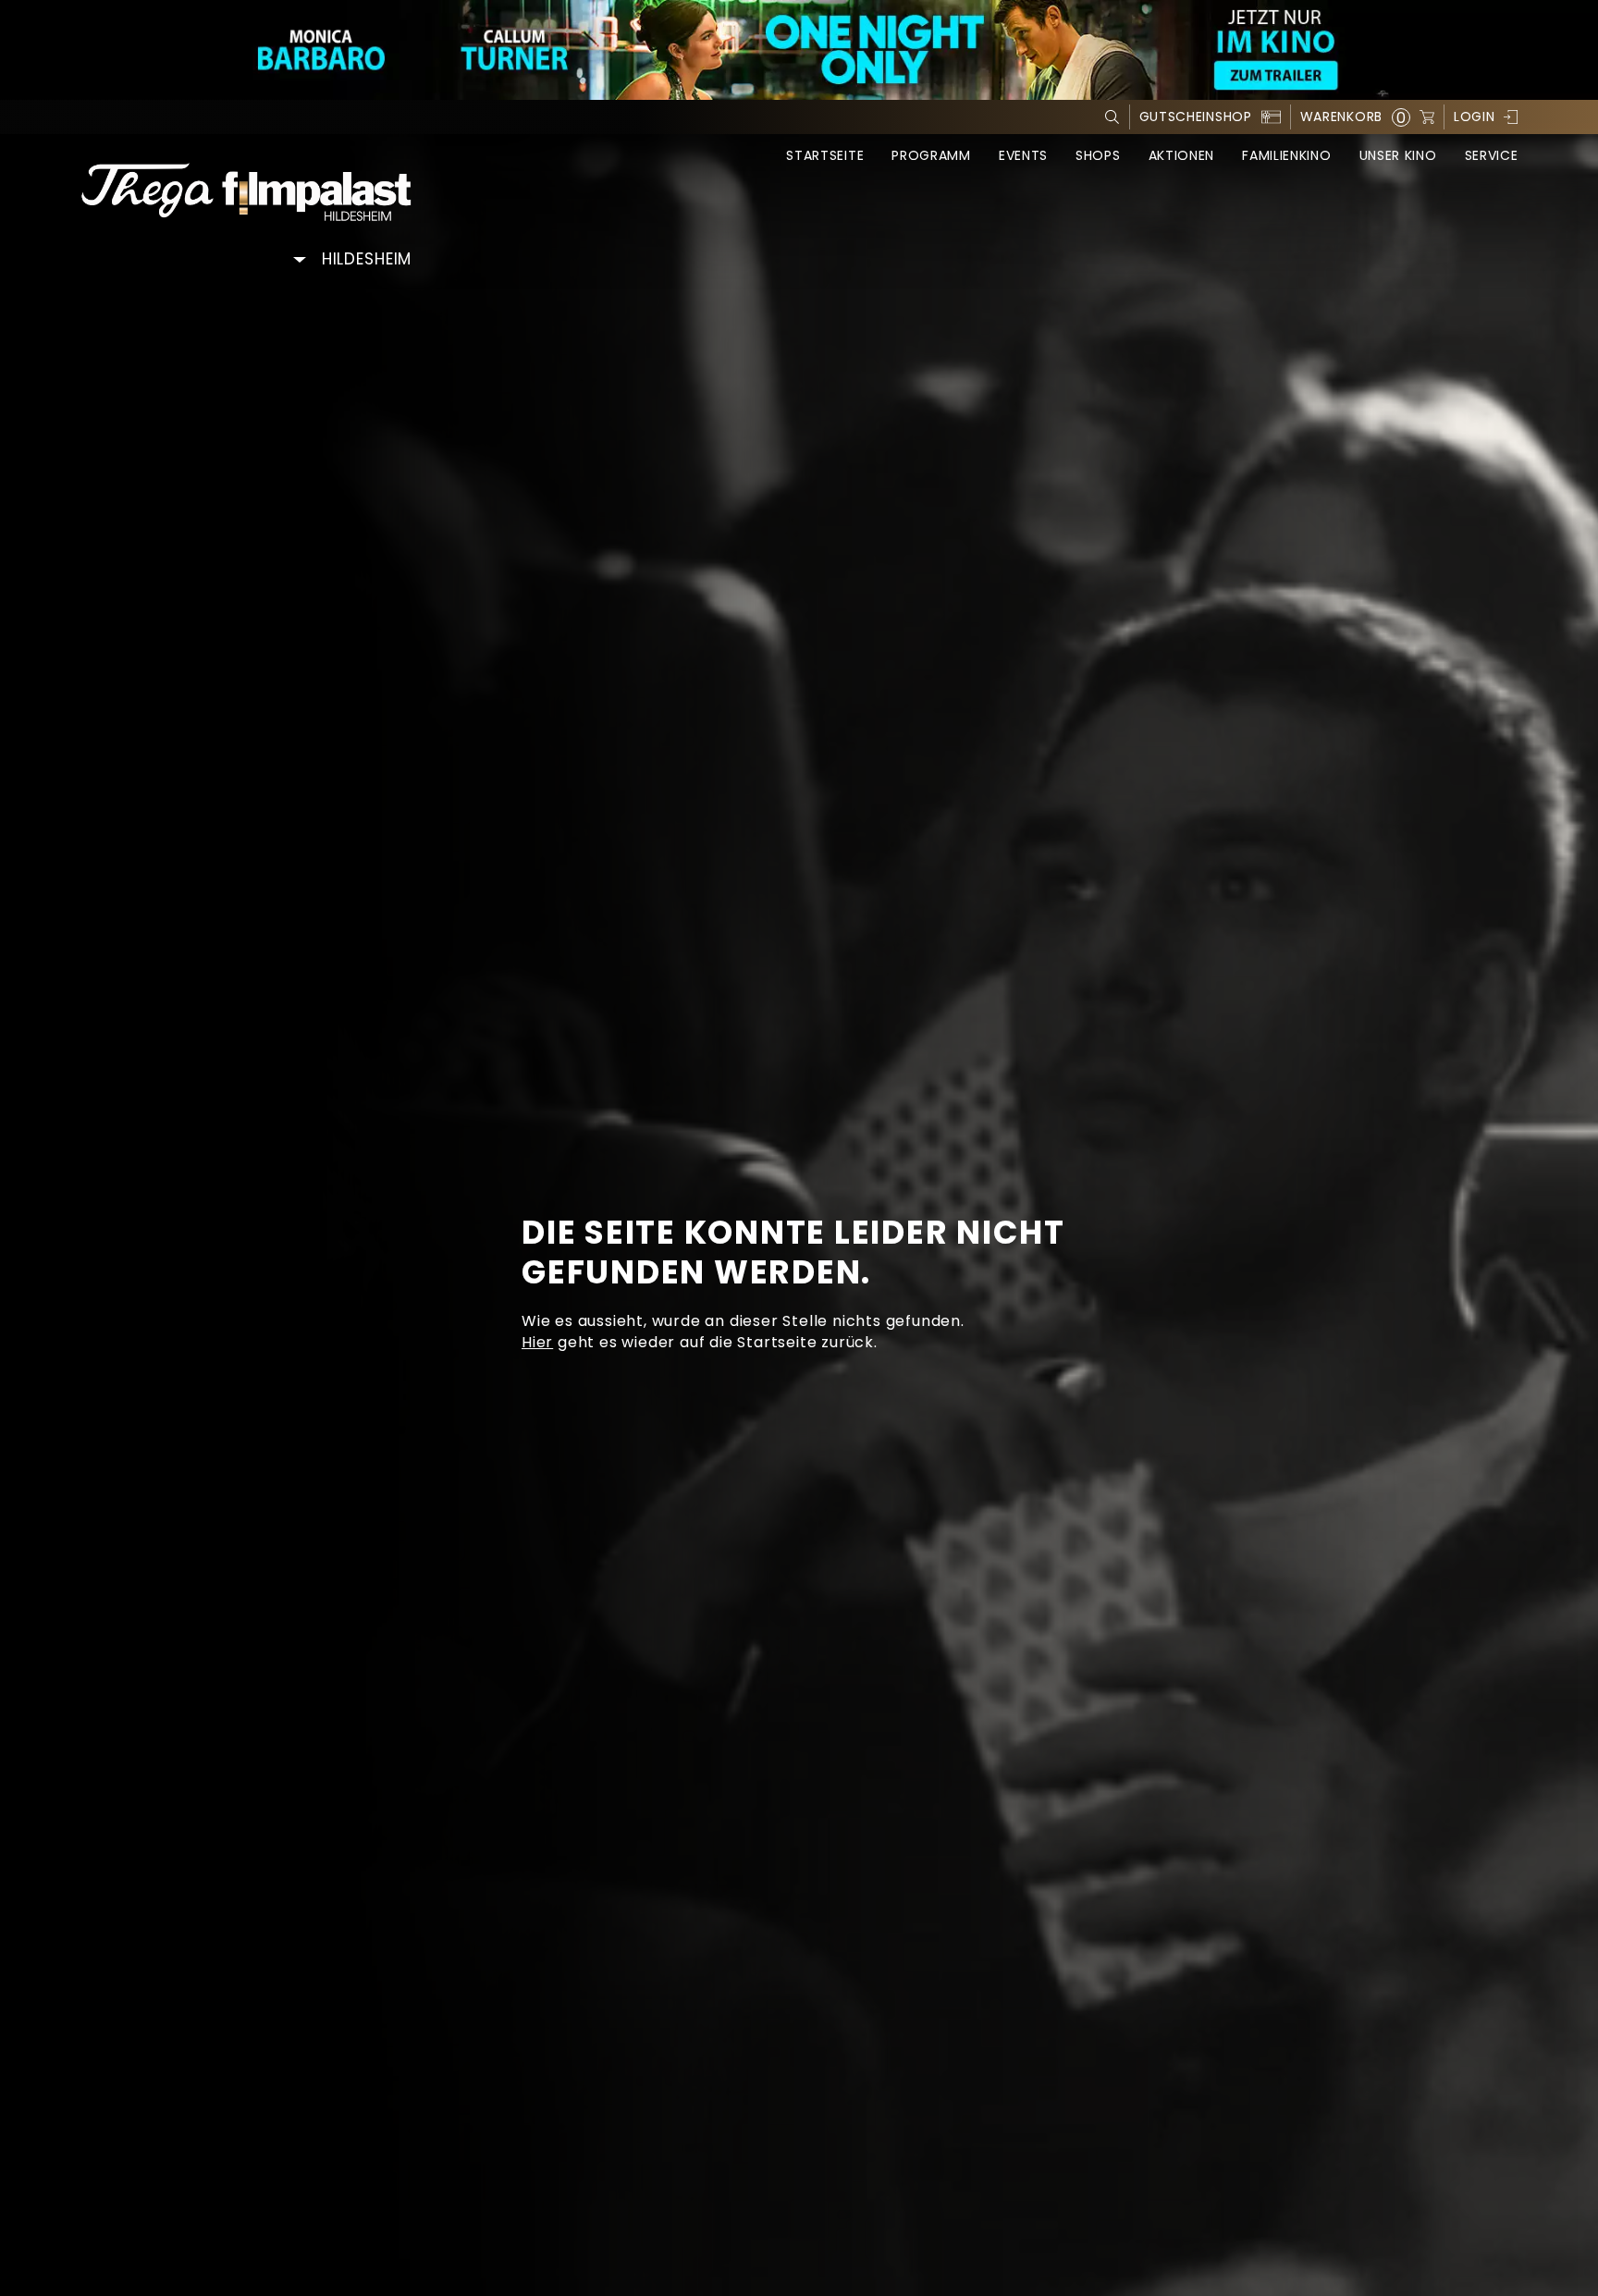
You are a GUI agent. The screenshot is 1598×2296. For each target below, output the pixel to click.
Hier (537, 1342)
